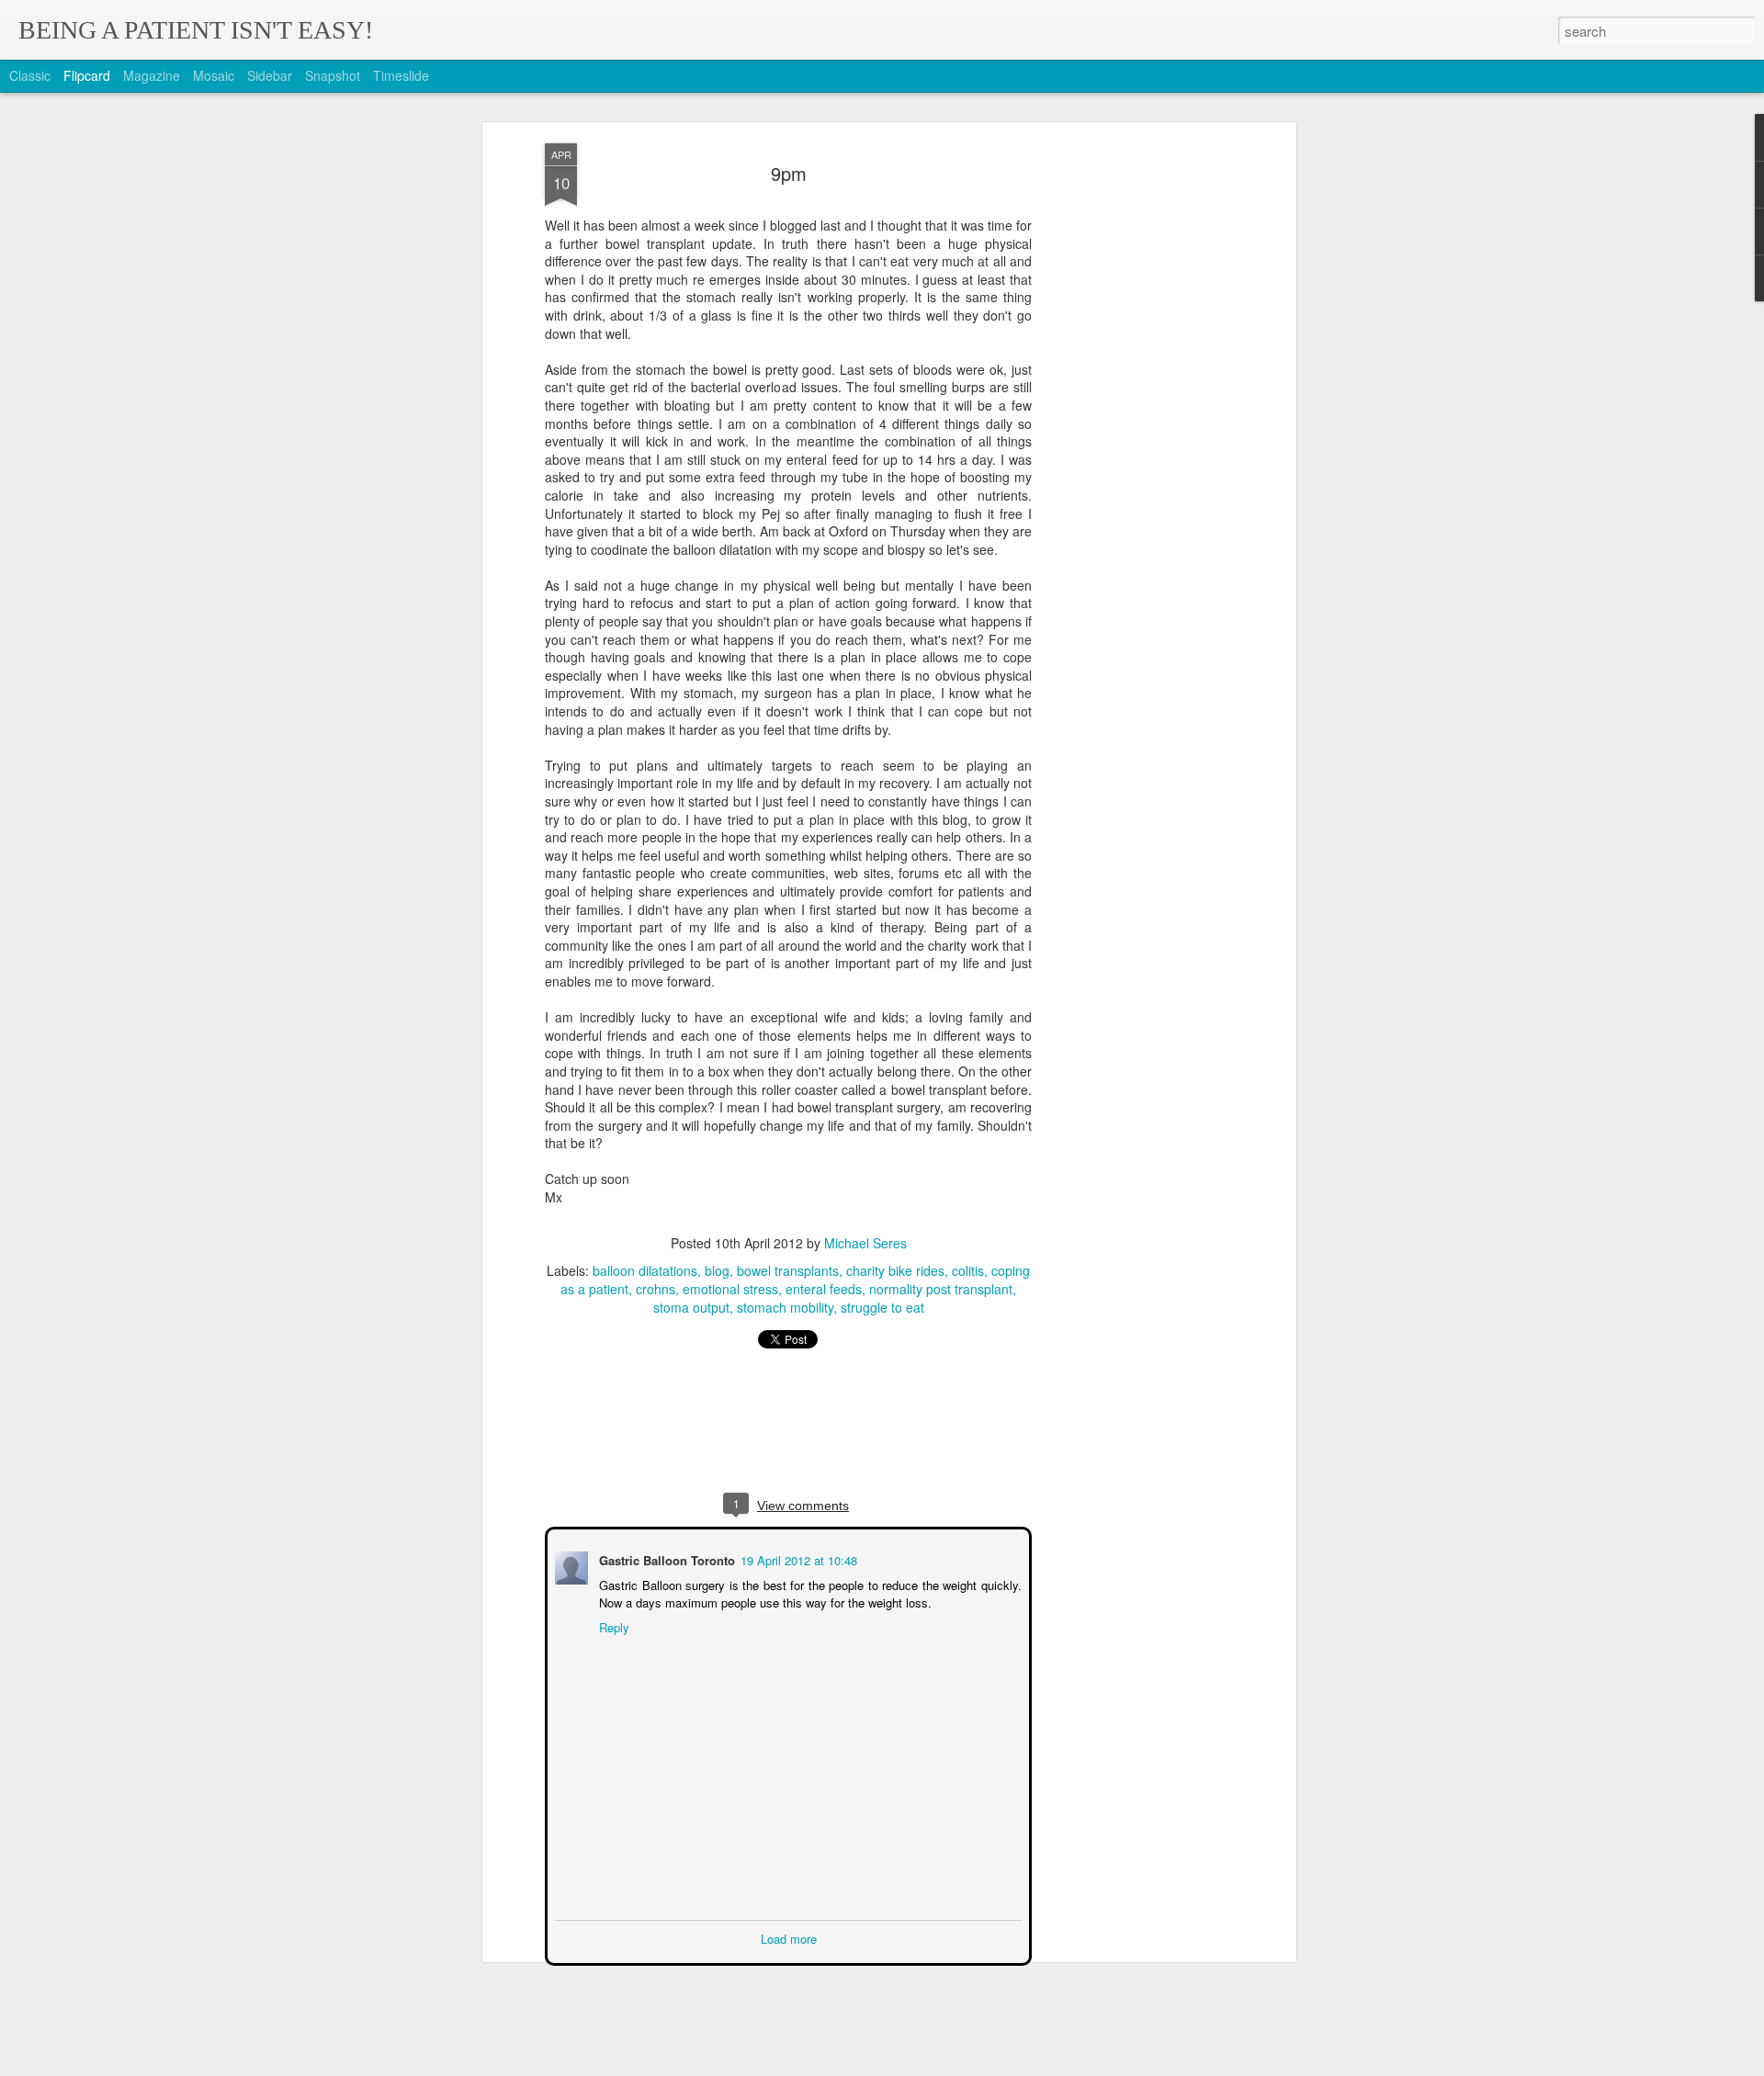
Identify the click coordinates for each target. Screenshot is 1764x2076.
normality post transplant (941, 1289)
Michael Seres (865, 1243)
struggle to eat (882, 1307)
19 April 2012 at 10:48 (797, 1558)
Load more (789, 1937)
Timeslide (401, 75)
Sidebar (270, 75)
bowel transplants (788, 1270)
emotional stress (730, 1289)
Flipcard (87, 75)
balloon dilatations (645, 1270)
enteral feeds (824, 1289)
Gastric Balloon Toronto (665, 1558)
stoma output (691, 1307)
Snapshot (333, 75)
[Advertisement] (1133, 433)
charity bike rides (895, 1270)
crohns (656, 1289)
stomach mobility (785, 1307)
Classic (30, 75)
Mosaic (214, 75)
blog (717, 1270)
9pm (789, 173)
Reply (612, 1625)
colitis (968, 1270)
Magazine (152, 75)
